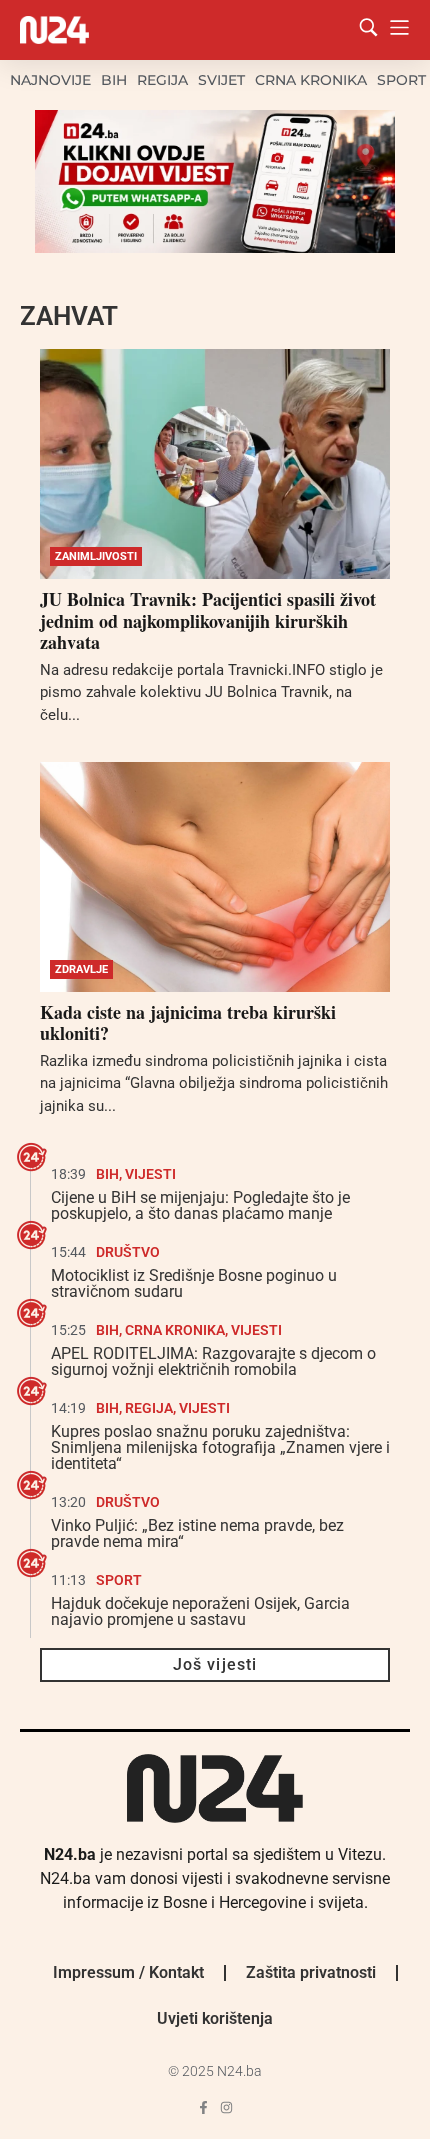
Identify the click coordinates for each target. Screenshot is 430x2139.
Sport (401, 80)
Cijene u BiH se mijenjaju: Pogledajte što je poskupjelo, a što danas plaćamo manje (200, 1205)
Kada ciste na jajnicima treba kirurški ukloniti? (188, 1023)
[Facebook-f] (203, 2107)
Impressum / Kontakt (128, 1972)
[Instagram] (226, 2107)
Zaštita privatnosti (311, 1972)
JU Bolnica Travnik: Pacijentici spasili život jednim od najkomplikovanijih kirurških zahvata (208, 620)
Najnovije (50, 80)
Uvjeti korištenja (215, 2018)
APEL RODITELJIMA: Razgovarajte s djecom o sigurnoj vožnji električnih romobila (213, 1361)
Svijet (221, 80)
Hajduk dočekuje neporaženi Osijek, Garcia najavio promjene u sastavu (200, 1611)
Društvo (128, 1252)
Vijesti (150, 1174)
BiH (114, 80)
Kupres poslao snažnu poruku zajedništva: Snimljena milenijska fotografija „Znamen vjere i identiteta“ (220, 1447)
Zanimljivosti (96, 556)
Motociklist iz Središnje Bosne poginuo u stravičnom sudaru (194, 1283)
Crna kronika (311, 80)
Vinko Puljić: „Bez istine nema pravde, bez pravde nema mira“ (197, 1533)
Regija (162, 80)
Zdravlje (81, 969)
